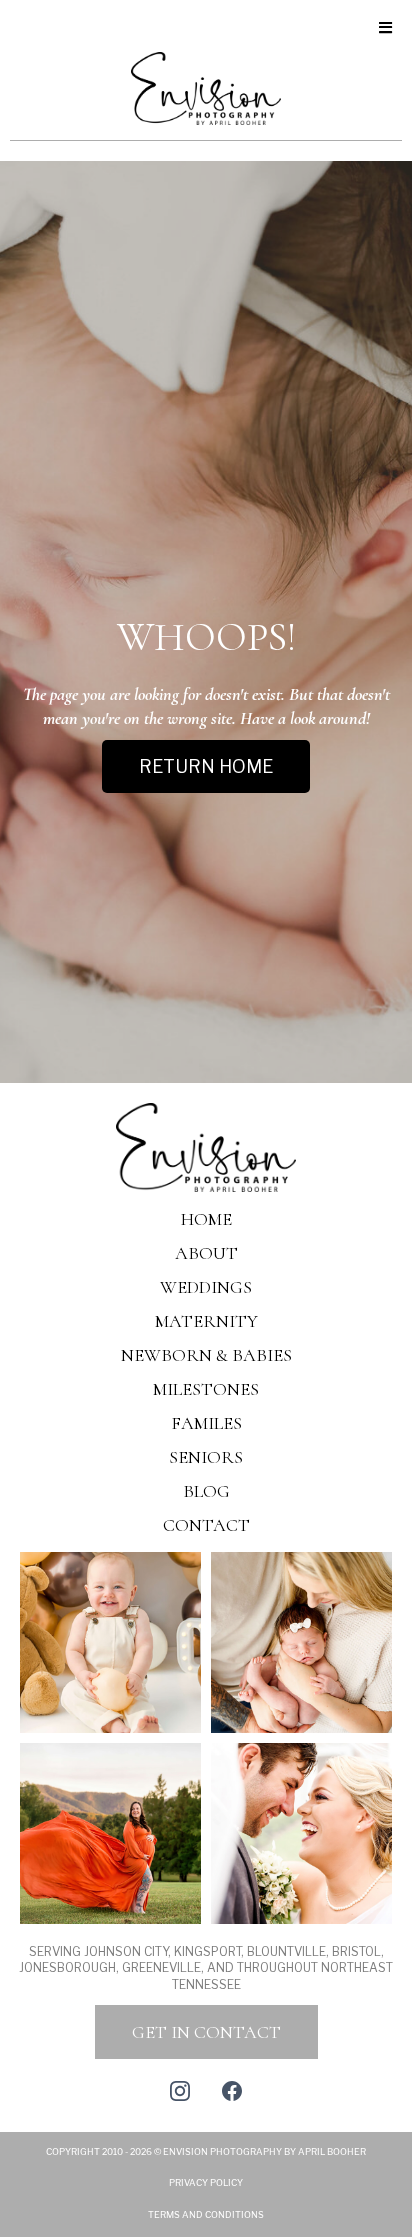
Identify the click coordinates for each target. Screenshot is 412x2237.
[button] (382, 28)
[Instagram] (180, 2091)
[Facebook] (232, 2091)
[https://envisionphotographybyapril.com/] (206, 1145)
